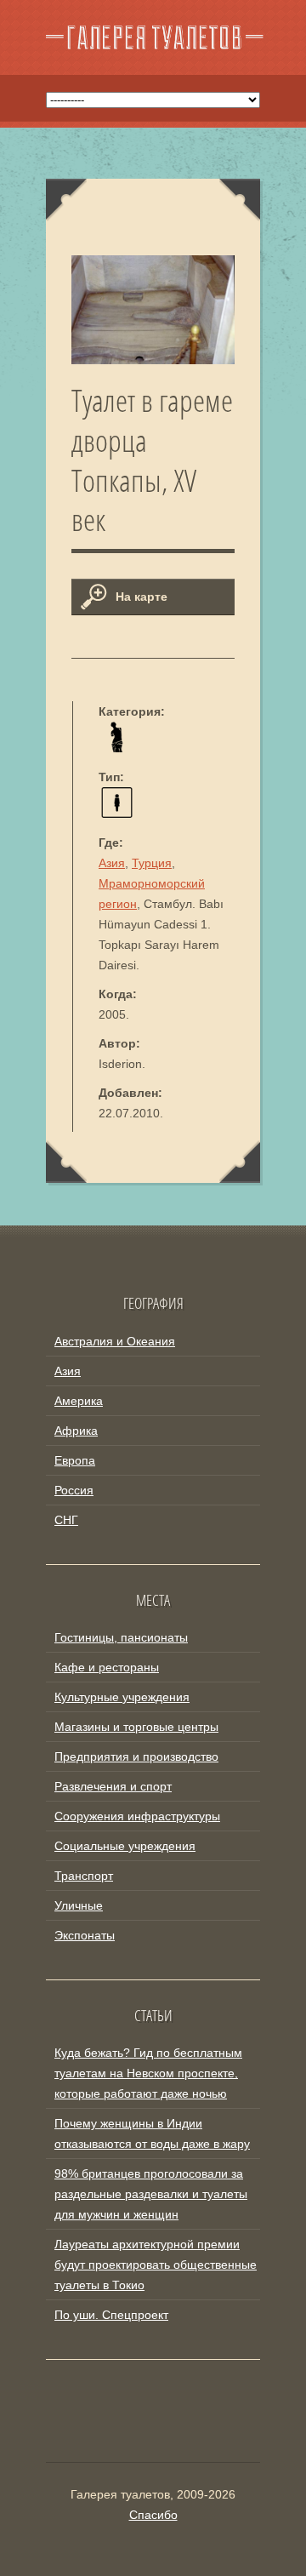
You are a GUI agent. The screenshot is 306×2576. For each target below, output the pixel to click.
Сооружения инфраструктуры (137, 1816)
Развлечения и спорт (113, 1786)
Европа (75, 1460)
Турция (152, 863)
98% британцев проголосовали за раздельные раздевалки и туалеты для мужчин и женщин (151, 2194)
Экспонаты (85, 1935)
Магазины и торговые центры (136, 1727)
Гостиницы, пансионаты (121, 1637)
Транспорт (84, 1876)
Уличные (79, 1905)
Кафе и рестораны (107, 1667)
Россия (74, 1490)
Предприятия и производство (136, 1756)
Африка (76, 1431)
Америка (79, 1401)
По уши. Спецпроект (111, 2315)
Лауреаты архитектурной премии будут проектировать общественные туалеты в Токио (156, 2265)
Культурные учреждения (122, 1697)
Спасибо (153, 2515)
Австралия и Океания (115, 1341)
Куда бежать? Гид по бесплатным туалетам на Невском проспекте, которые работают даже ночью (148, 2073)
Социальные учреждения (125, 1846)
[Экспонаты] (117, 748)
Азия (112, 863)
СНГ (66, 1520)
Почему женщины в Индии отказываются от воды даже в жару (152, 2133)
